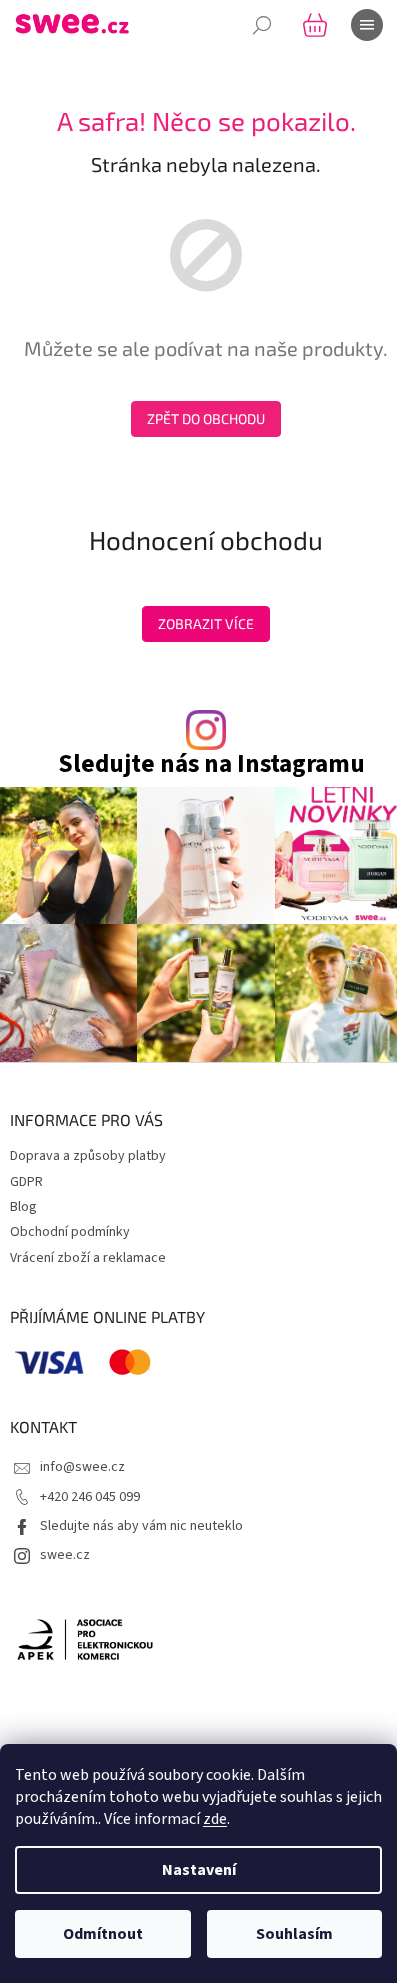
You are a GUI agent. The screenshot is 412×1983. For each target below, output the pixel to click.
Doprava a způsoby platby (88, 1156)
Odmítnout (103, 1934)
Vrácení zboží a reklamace (88, 1258)
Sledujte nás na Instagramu (211, 764)
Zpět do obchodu (206, 418)
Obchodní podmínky (70, 1232)
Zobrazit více (206, 623)
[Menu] (367, 25)
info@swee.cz (82, 1467)
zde (215, 1819)
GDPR (26, 1182)
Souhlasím (294, 1934)
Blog (23, 1207)
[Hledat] (262, 25)
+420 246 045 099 (90, 1497)
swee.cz (65, 1555)
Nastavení (199, 1870)
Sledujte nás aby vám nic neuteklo (141, 1526)
